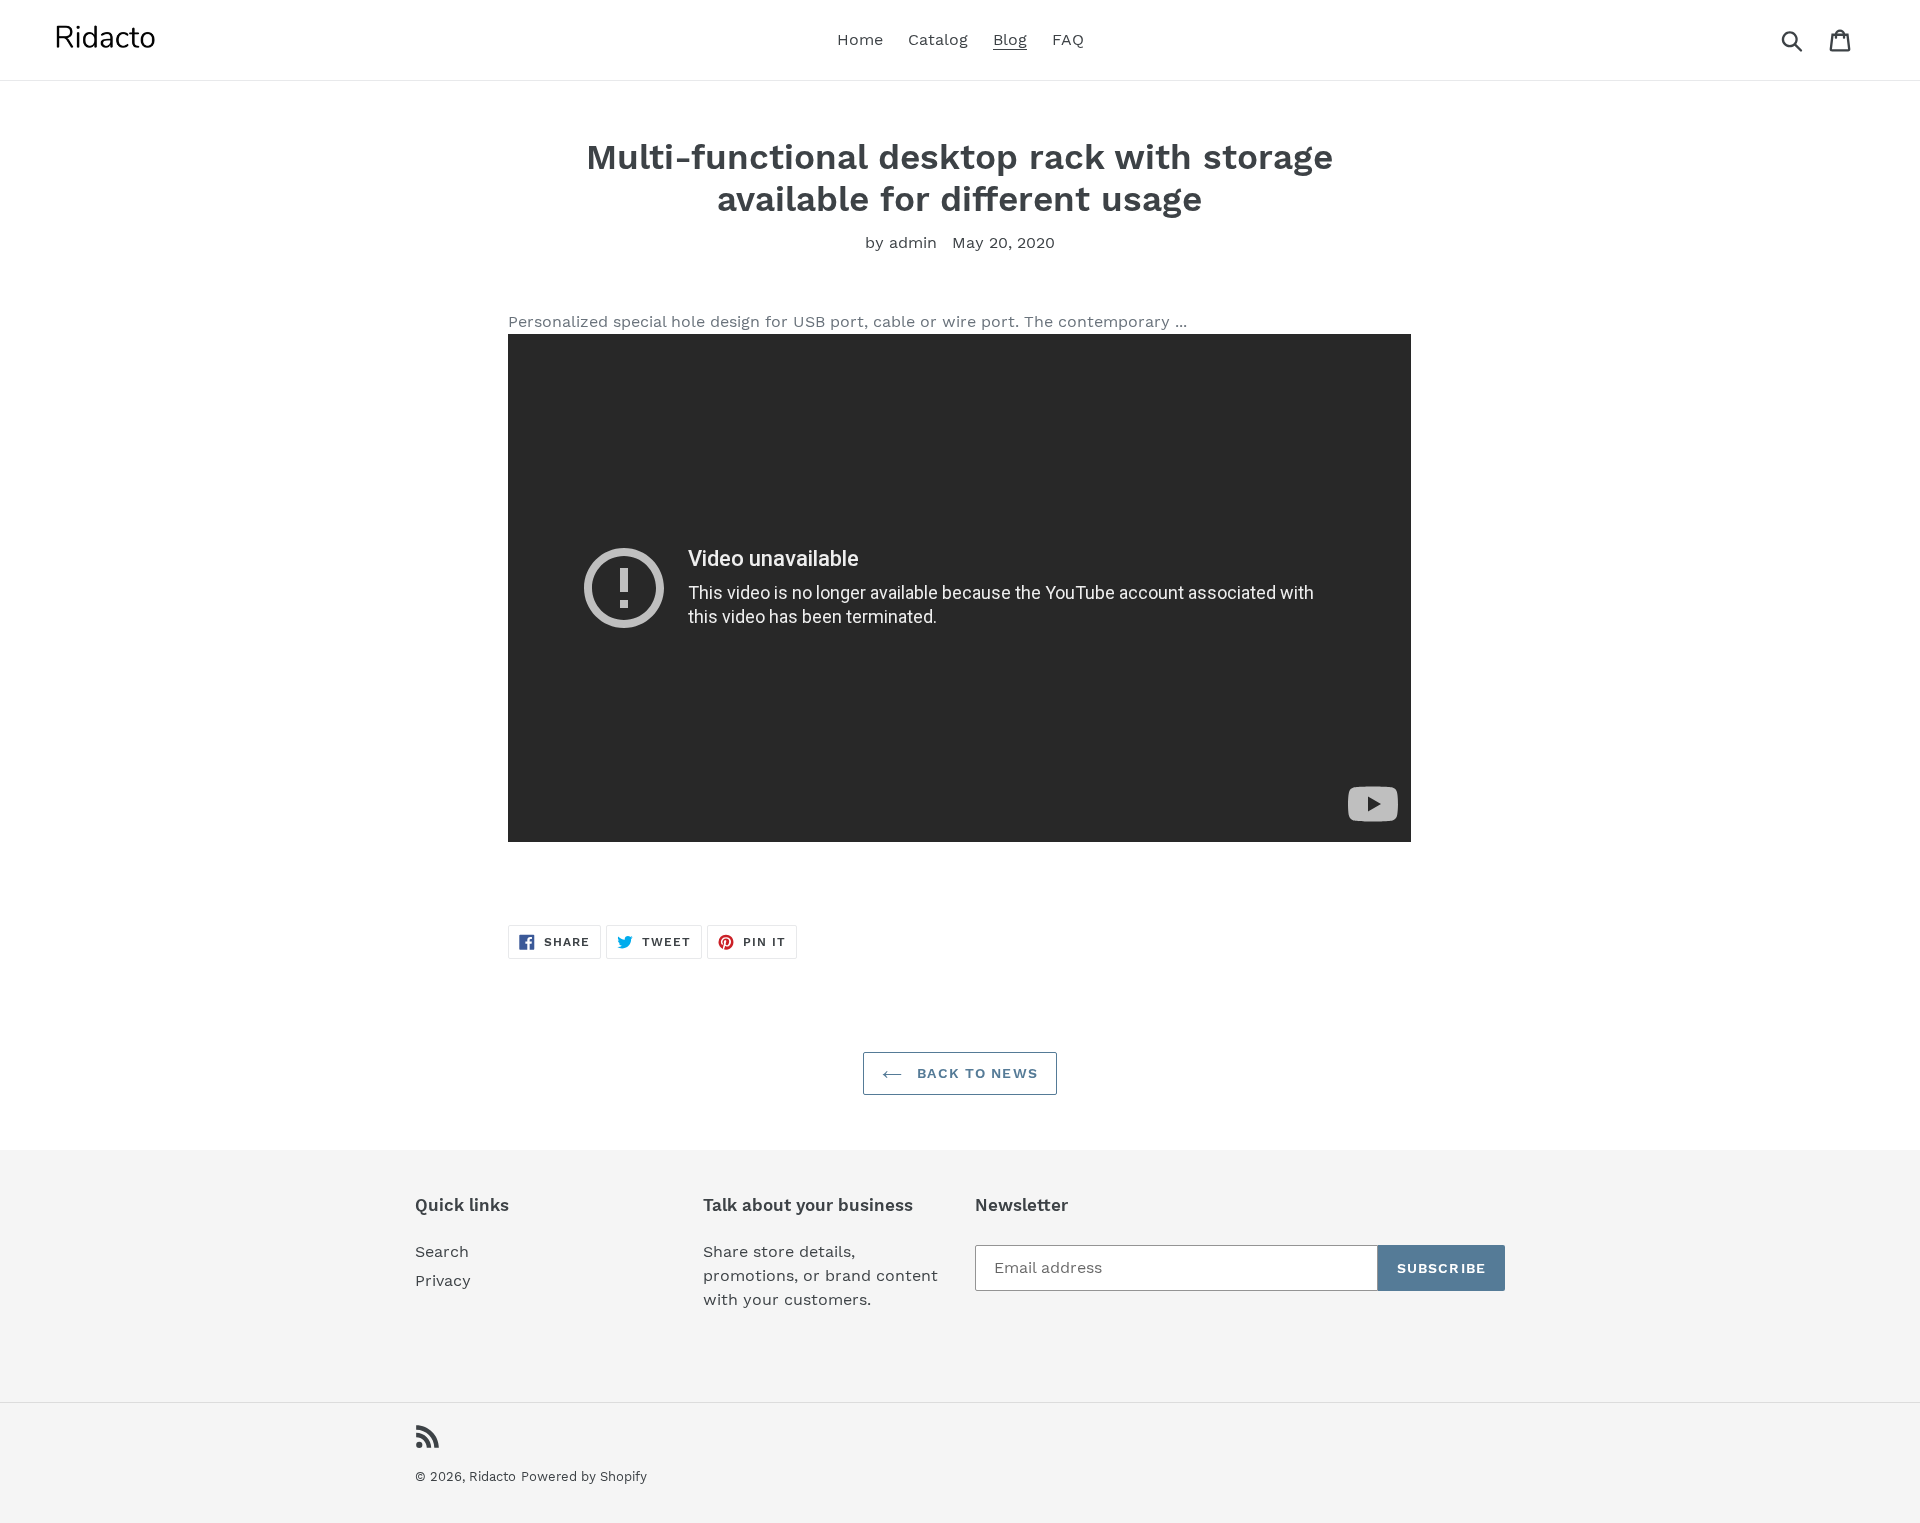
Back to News (975, 1073)
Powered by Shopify (584, 1476)
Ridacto (492, 1476)
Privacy (443, 1280)
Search (442, 1251)
